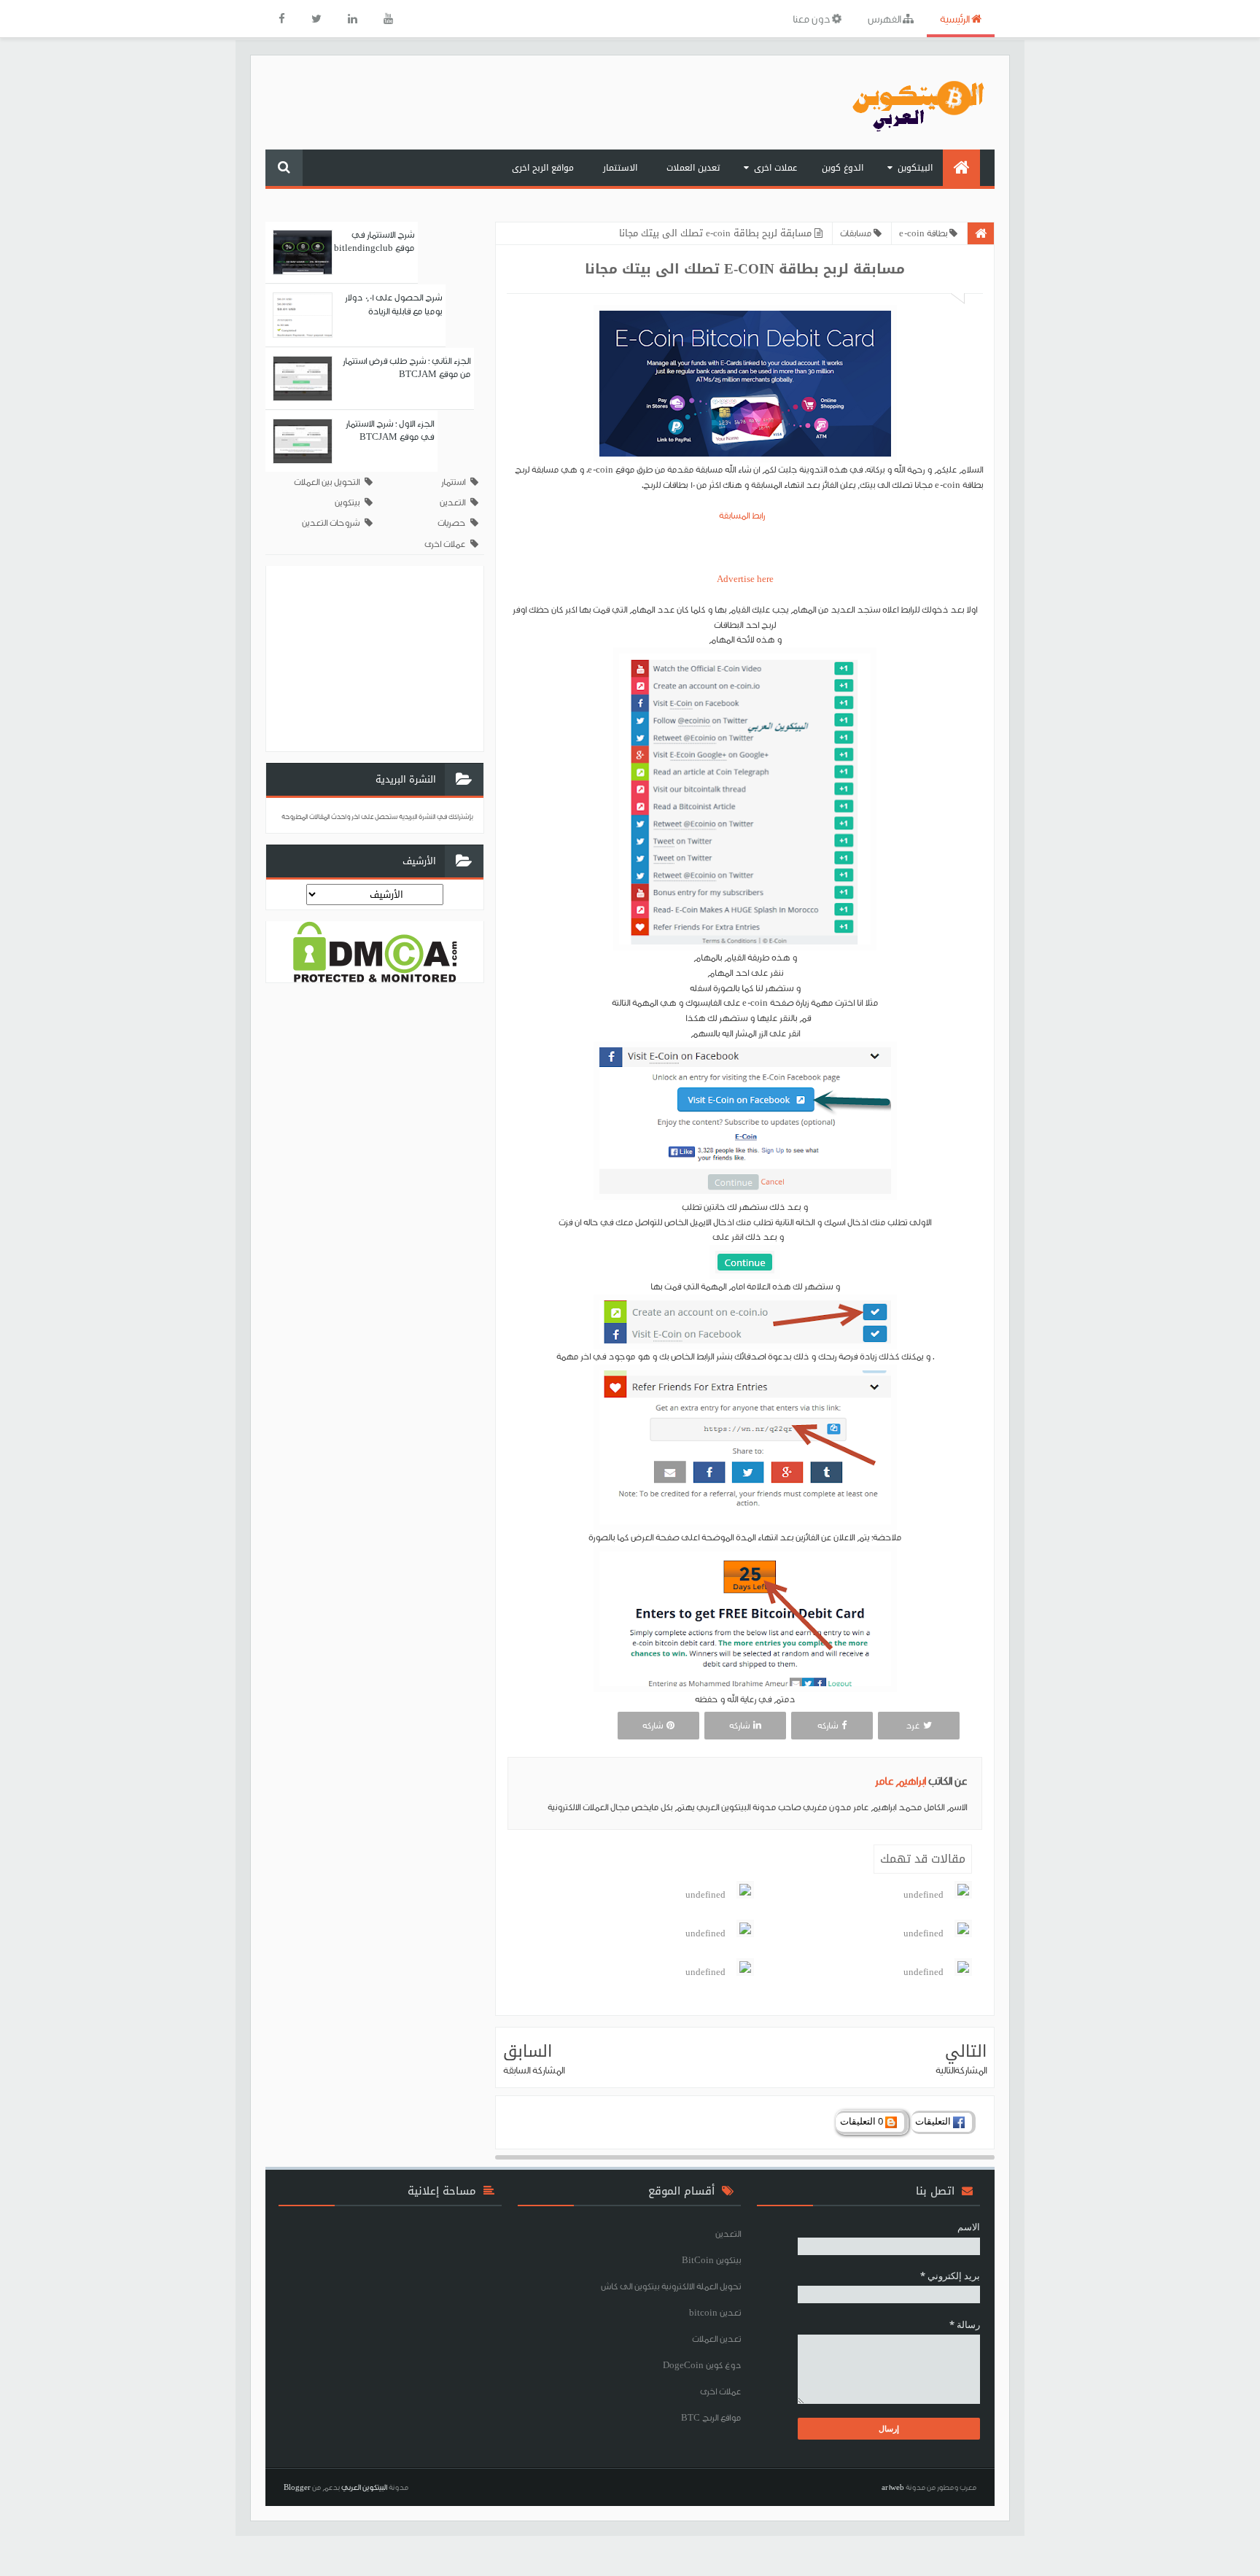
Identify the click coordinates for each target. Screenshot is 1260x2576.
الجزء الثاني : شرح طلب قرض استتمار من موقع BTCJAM (407, 367)
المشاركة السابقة (534, 2070)
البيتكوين (915, 168)
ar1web (893, 2487)
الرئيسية (956, 19)
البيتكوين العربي (364, 2487)
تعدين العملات (693, 168)
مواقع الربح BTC (711, 2417)
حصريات (451, 523)
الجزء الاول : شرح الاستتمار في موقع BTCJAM (390, 430)
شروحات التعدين (331, 523)
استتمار (453, 482)
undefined (923, 1894)
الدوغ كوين (843, 168)
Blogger (297, 2487)
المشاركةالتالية (961, 2070)
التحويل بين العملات (327, 482)
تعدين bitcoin (715, 2312)
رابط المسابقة (745, 515)
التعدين (452, 502)
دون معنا (812, 19)
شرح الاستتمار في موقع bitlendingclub (374, 241)
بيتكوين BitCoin (711, 2260)
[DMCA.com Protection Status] (375, 951)
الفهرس (885, 19)
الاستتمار (620, 168)
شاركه (828, 1725)
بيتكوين (347, 502)
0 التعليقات (863, 2121)
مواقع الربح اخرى (543, 168)
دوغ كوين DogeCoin (702, 2365)
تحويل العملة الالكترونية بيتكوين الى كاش (671, 2286)
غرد (913, 1725)
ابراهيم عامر (902, 1781)
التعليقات (934, 2121)
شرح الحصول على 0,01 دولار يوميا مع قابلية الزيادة (393, 304)
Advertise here (745, 579)
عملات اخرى (775, 168)
